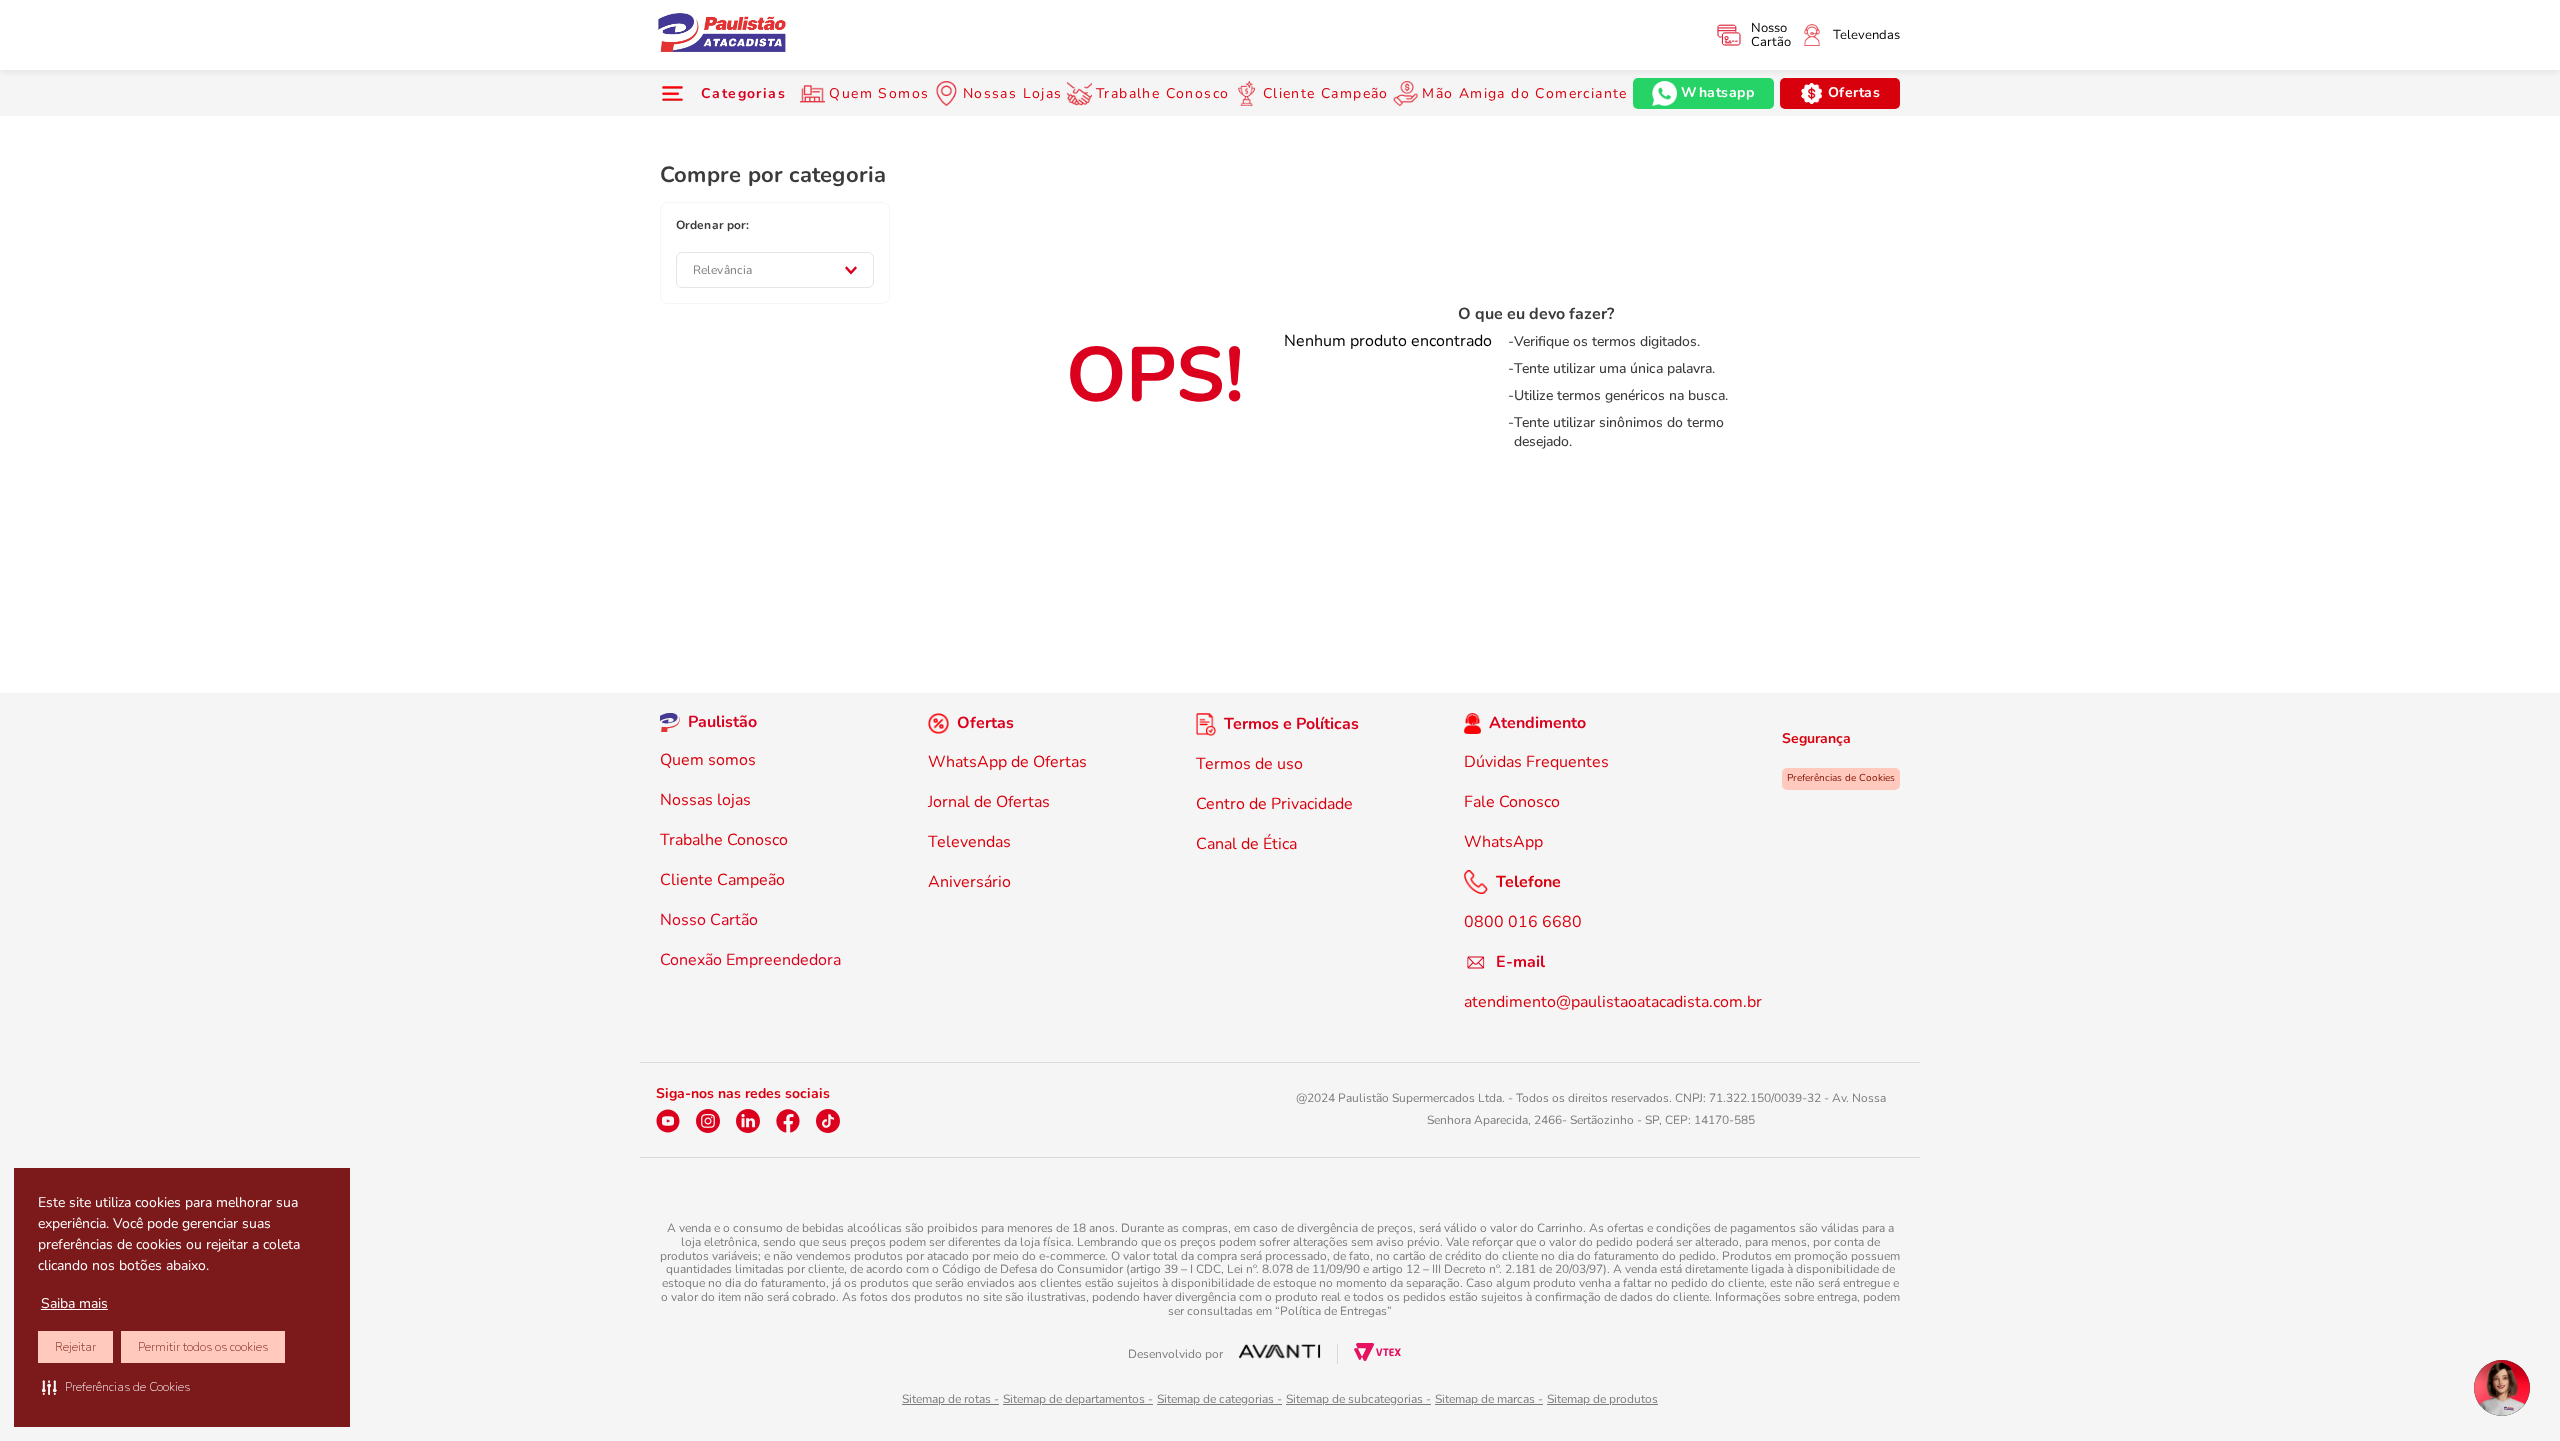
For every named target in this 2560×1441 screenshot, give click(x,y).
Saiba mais (74, 1303)
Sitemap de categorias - (1219, 1399)
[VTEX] (1377, 1356)
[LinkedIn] (748, 1121)
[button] (116, 1387)
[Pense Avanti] (1280, 1354)
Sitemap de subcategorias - (1358, 1399)
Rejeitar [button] (75, 1347)
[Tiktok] (828, 1121)
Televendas (1866, 35)
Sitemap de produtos (1602, 1399)
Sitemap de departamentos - (1078, 1399)
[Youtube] (668, 1121)
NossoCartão (1771, 35)
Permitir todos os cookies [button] (203, 1347)
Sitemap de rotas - (950, 1399)
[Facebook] (788, 1121)
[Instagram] (708, 1121)
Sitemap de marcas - (1489, 1399)
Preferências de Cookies (1841, 778)
